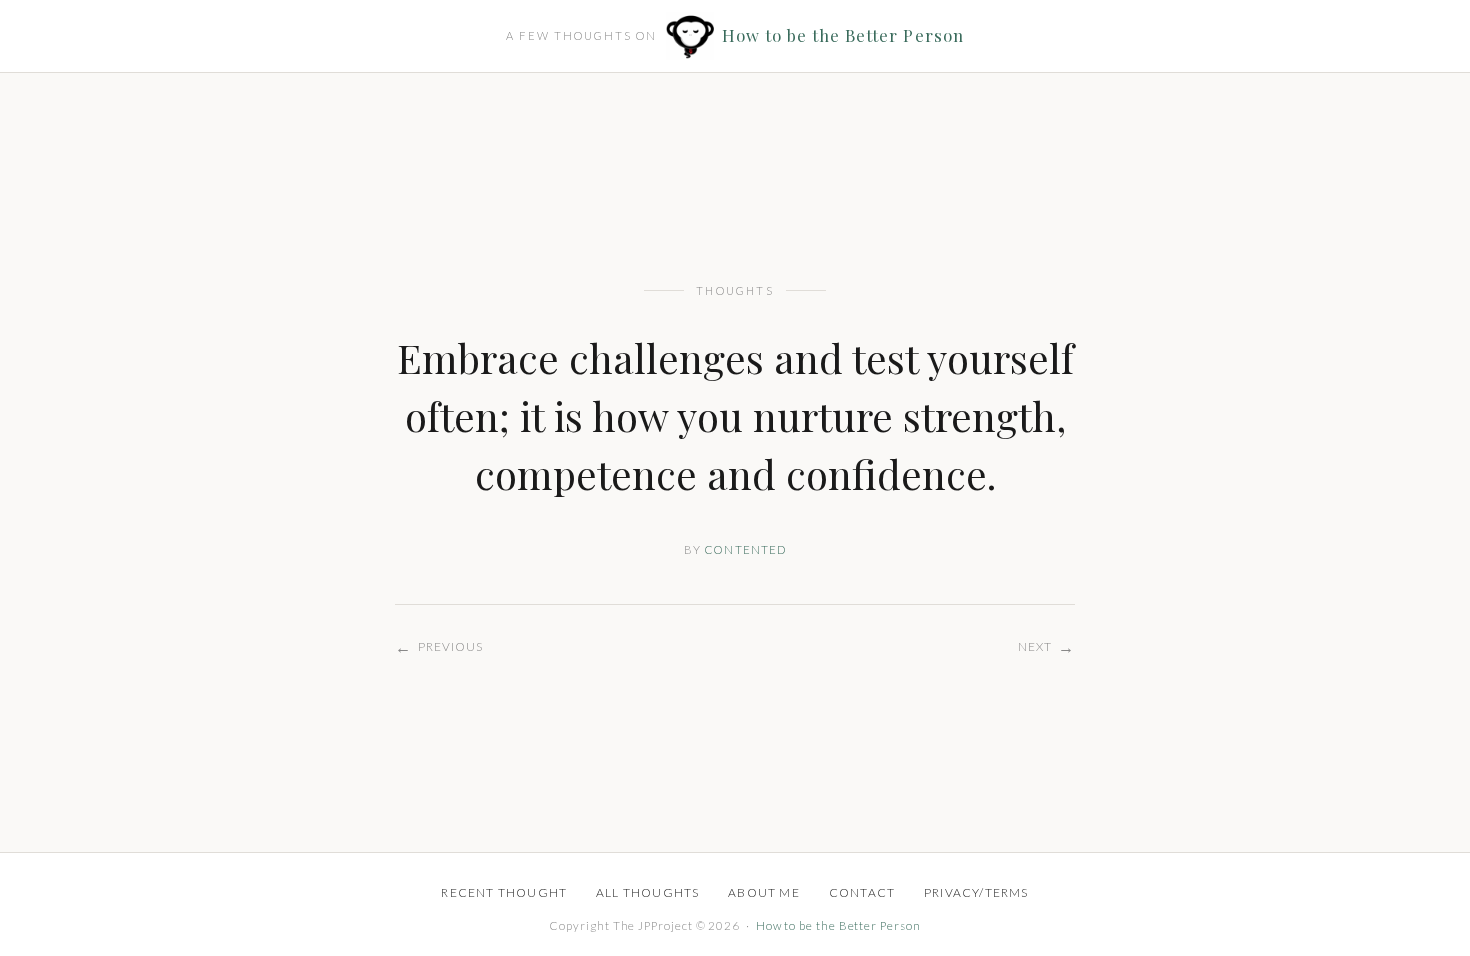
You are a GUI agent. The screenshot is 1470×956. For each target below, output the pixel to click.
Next (1046, 646)
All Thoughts (647, 892)
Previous (439, 646)
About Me (764, 892)
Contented (745, 549)
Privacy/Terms (976, 892)
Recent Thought (504, 892)
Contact (862, 892)
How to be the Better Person (842, 35)
